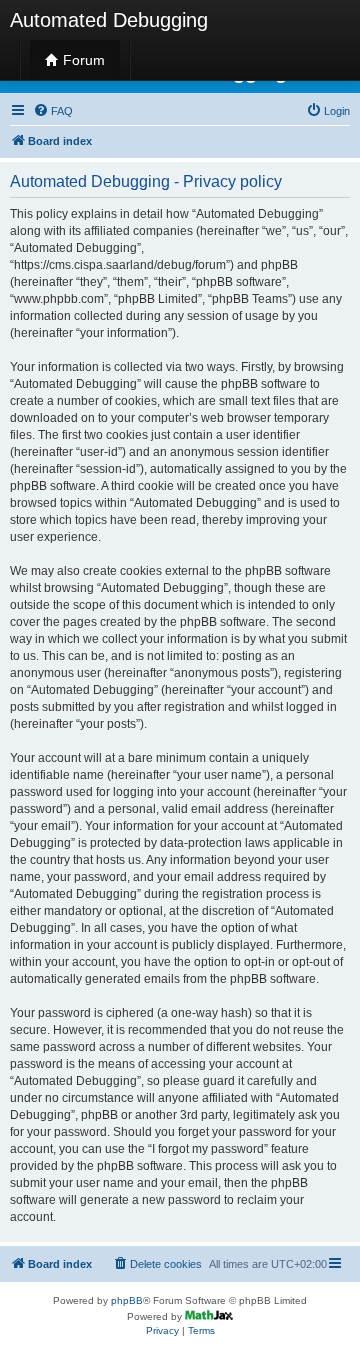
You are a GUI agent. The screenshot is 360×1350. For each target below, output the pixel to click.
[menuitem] (53, 111)
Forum (82, 60)
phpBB (127, 1300)
